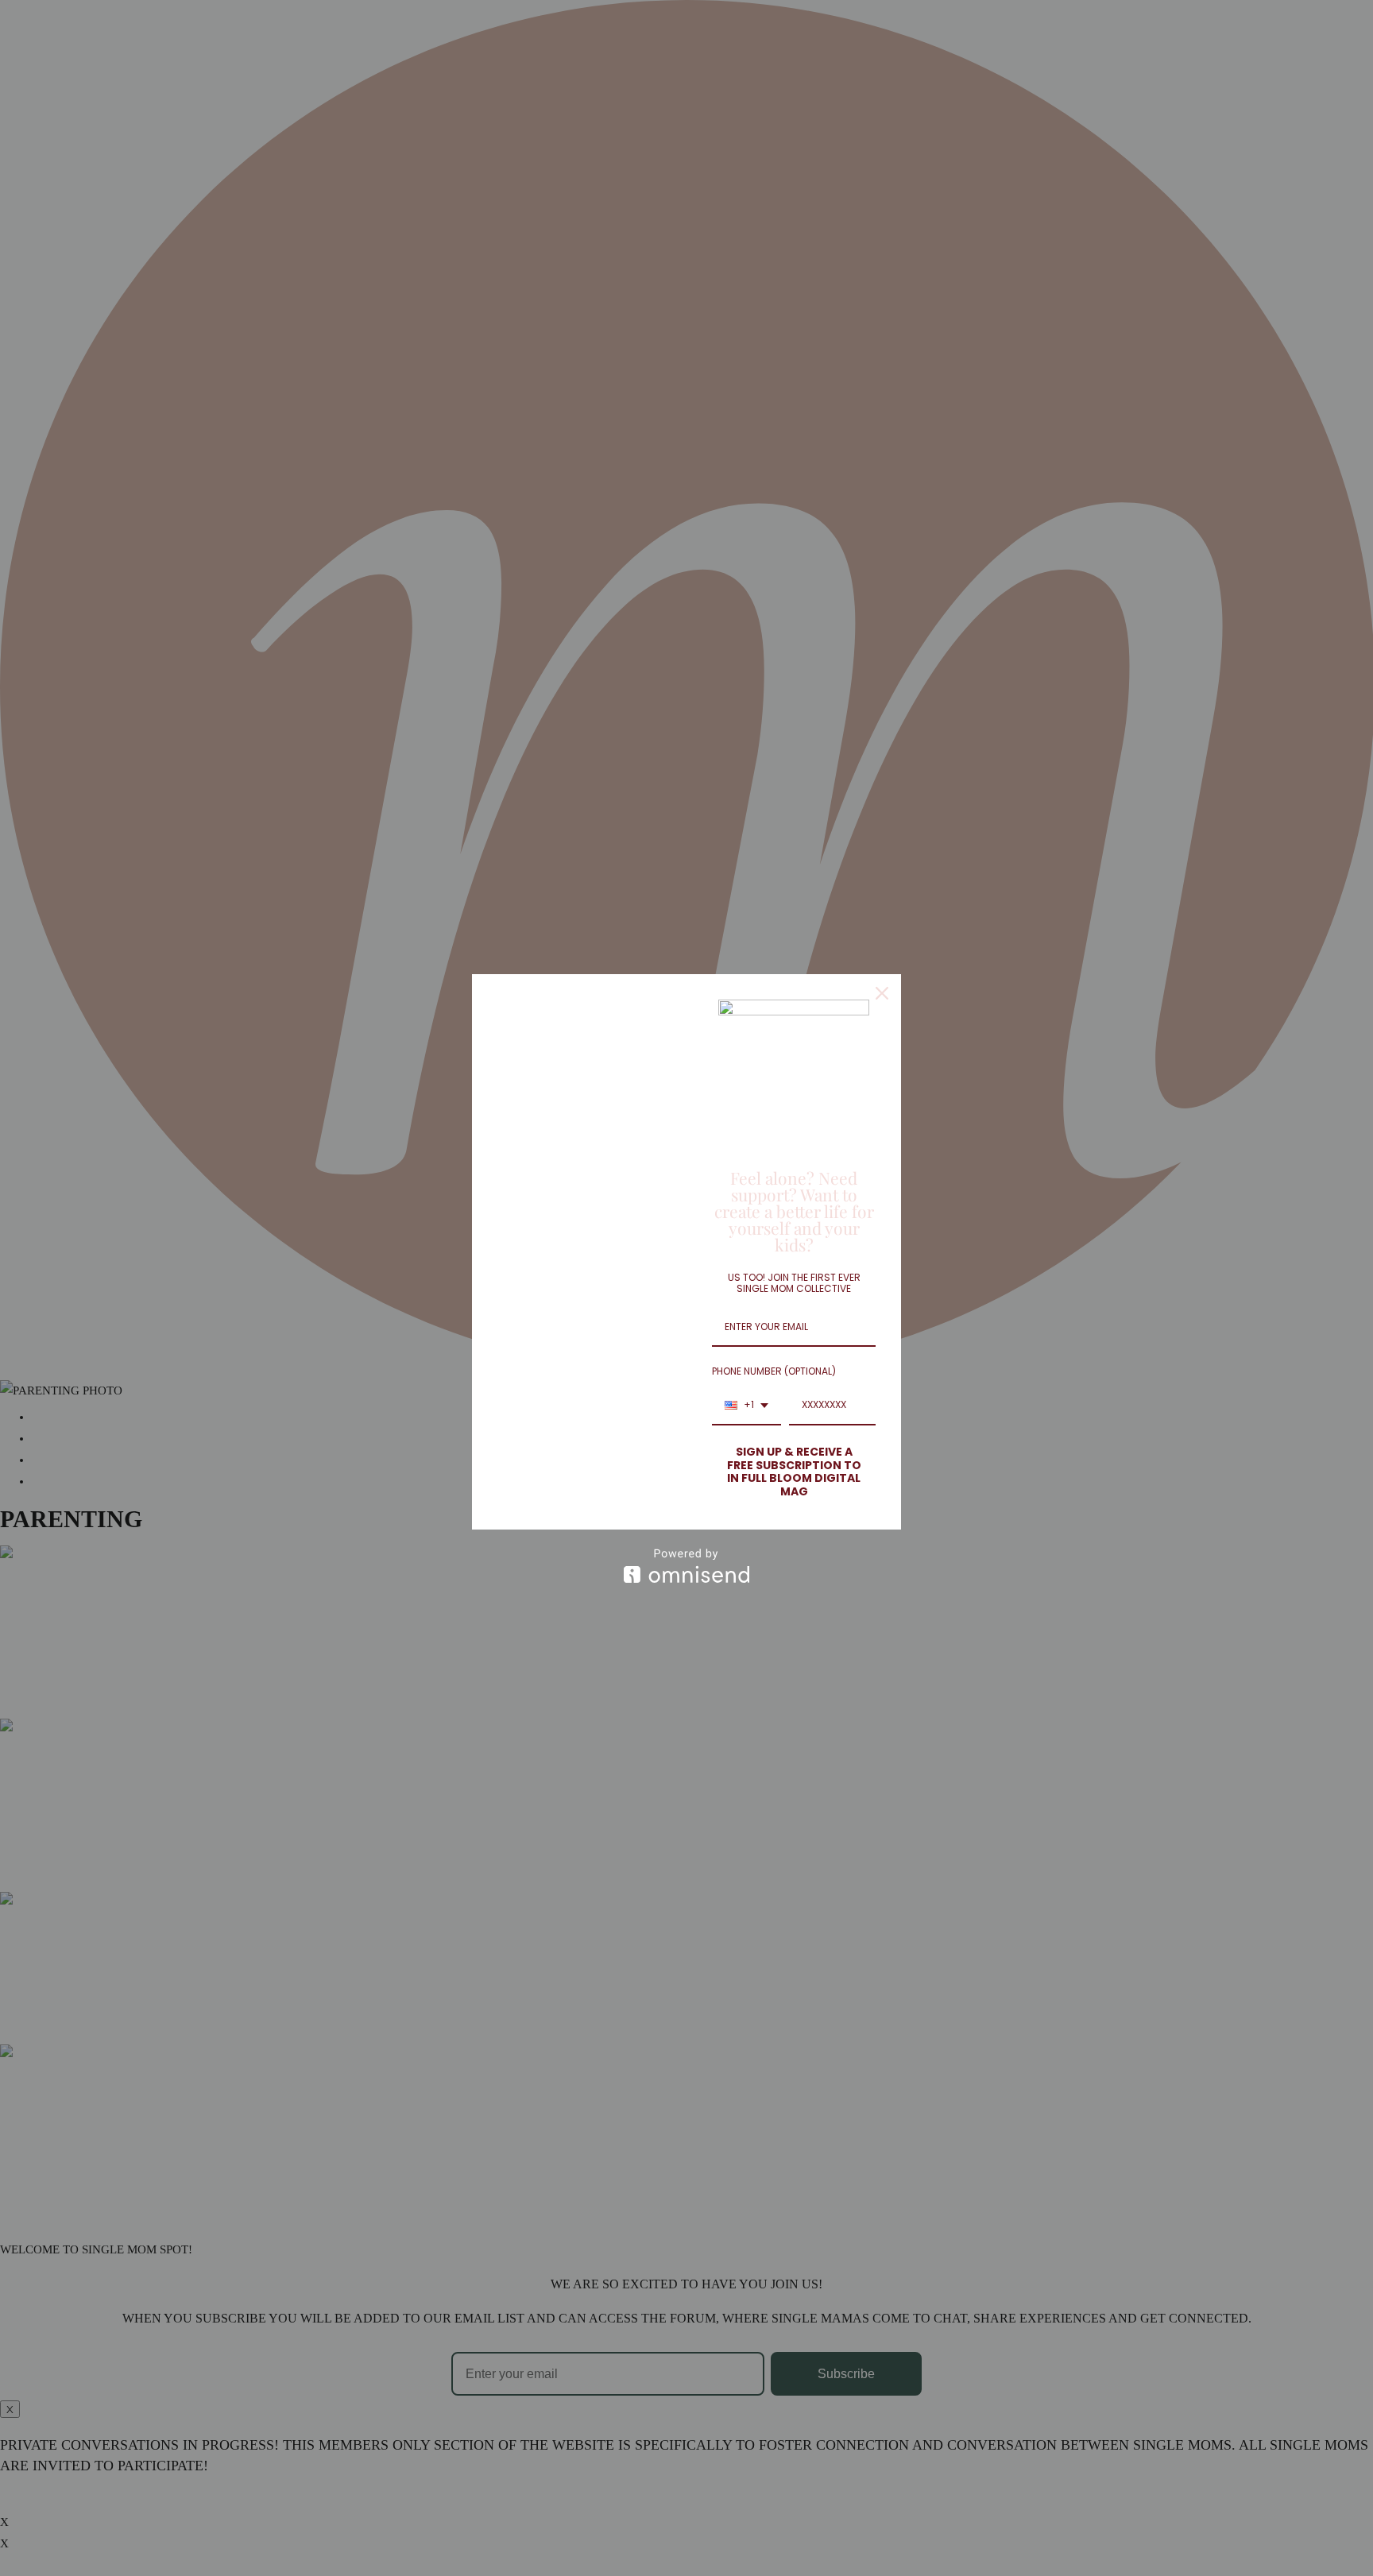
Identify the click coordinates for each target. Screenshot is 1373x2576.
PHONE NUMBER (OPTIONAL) (774, 1371)
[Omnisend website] (686, 1566)
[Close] (882, 993)
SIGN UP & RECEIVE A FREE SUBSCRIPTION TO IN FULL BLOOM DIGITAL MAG (794, 1472)
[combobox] (746, 1406)
